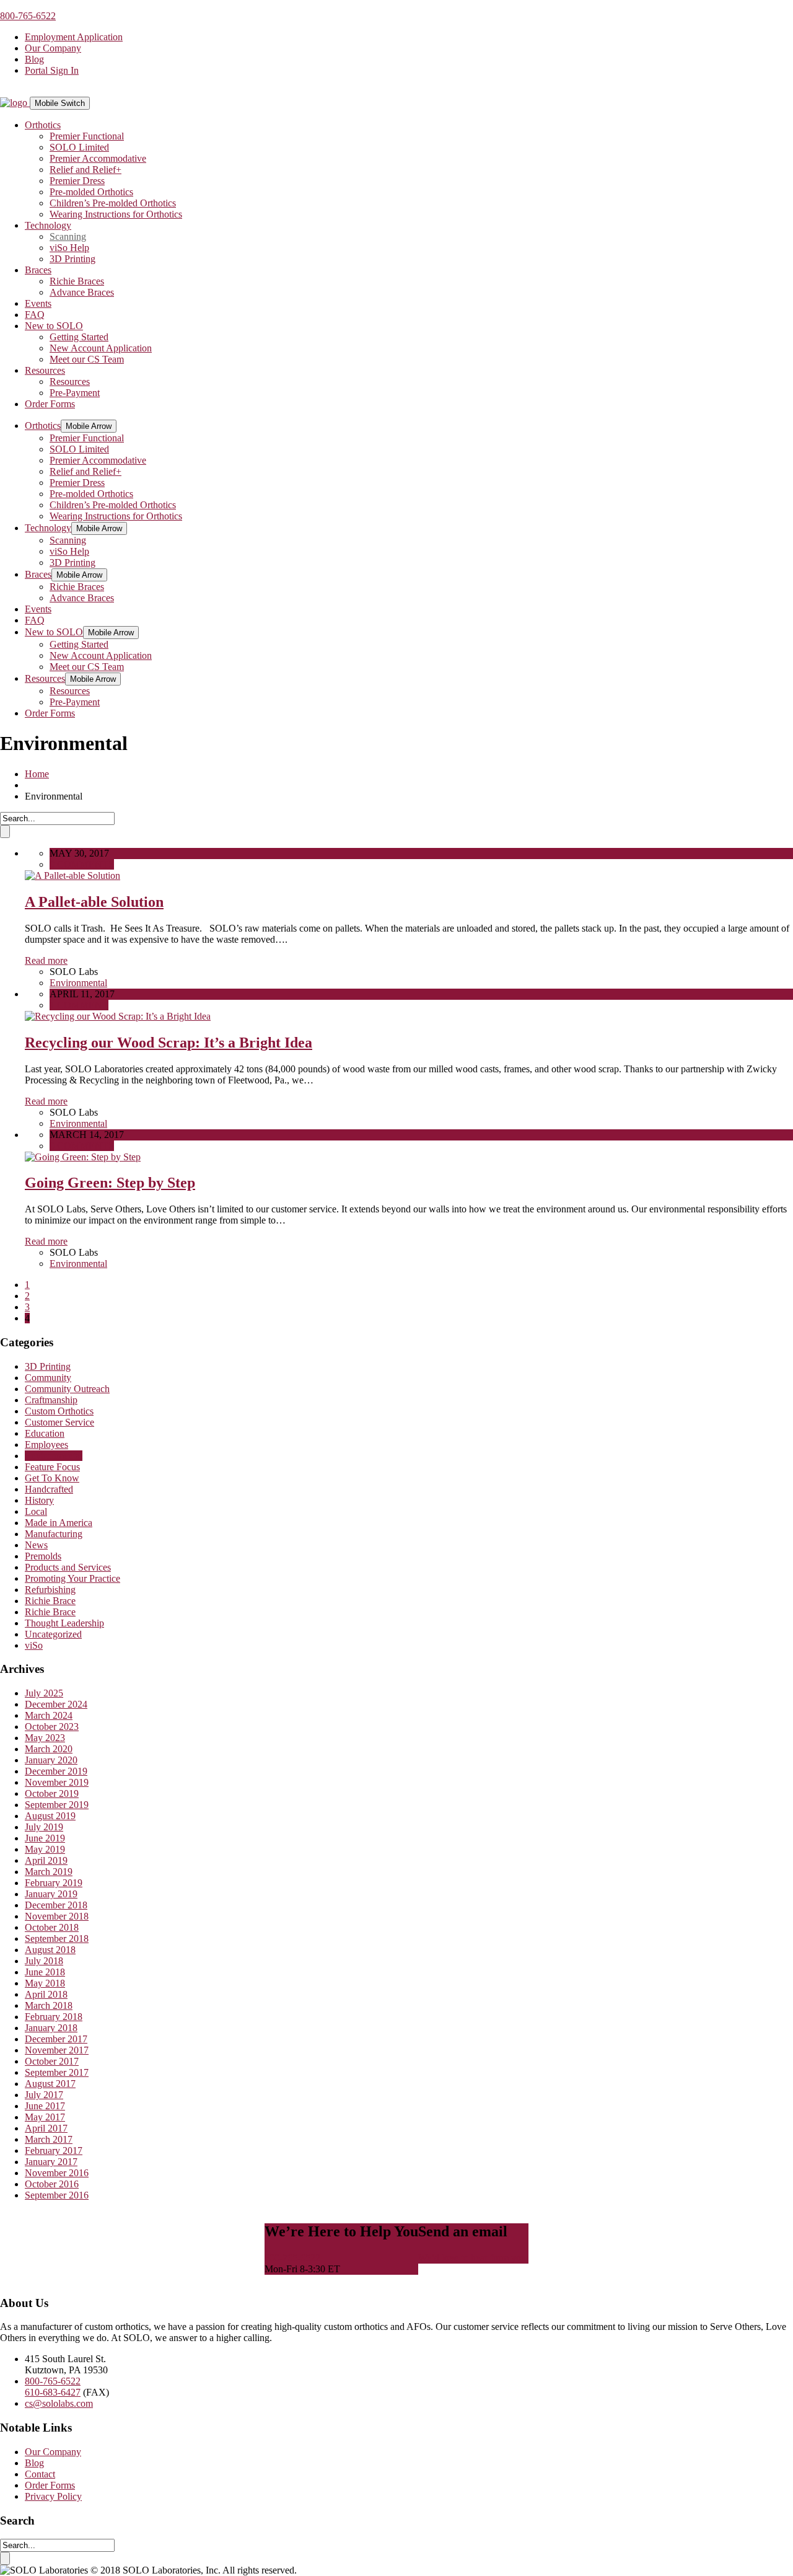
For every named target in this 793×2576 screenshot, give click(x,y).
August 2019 (50, 1816)
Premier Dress (77, 181)
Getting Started (79, 337)
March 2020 (49, 1749)
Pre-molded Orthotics (91, 192)
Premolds (43, 1556)
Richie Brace (50, 1601)
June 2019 (45, 1838)
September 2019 (57, 1805)
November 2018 (57, 1916)
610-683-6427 (53, 2392)
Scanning (68, 236)
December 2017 (56, 2039)
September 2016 (57, 2195)
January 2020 (51, 1760)
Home (37, 774)
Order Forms (50, 404)
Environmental (78, 983)
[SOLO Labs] (15, 103)
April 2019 (46, 1860)
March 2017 (49, 2139)
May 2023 (45, 1738)
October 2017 (52, 2061)
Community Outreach (67, 1389)
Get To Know (52, 1478)
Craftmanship (51, 1400)
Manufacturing (54, 1534)
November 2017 (57, 2050)
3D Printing (72, 259)
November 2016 (57, 2173)
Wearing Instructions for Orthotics (116, 214)
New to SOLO (54, 326)
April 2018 (46, 1994)
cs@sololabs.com (59, 2403)
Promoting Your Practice (72, 1578)
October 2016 (52, 2184)
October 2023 (52, 1727)
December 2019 (56, 1771)
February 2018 (54, 2017)
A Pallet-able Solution (94, 902)
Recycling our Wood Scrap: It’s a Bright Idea (169, 1043)
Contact (40, 2474)
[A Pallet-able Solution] (72, 876)
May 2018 (45, 1983)
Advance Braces (82, 292)
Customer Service (59, 1422)
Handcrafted (49, 1489)
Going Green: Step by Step (110, 1183)
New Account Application (101, 348)
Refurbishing (50, 1590)
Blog (34, 59)
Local (36, 1511)
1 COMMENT (79, 1005)
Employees (46, 1445)
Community (48, 1378)
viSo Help (69, 248)
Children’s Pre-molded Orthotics (113, 203)
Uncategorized (53, 1634)
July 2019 (44, 1827)
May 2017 (45, 2117)
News (36, 1545)
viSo (34, 1645)
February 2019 (54, 1883)
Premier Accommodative (98, 158)
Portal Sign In (52, 70)
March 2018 (49, 2005)
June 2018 (45, 1972)
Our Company (53, 48)
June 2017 (45, 2106)
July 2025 (44, 1693)
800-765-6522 (28, 16)
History (39, 1500)
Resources (45, 370)
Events (38, 303)
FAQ (35, 315)
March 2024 (49, 1715)
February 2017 (54, 2150)
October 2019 (52, 1793)
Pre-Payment (75, 393)
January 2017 (51, 2162)
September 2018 (57, 1939)
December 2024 (56, 1704)
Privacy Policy (53, 2496)
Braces (38, 270)
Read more (46, 960)
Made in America (59, 1523)
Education (45, 1433)
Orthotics (43, 125)
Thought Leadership (64, 1623)
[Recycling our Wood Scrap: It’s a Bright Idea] (118, 1016)
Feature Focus (52, 1467)
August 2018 (50, 1950)
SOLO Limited (79, 147)
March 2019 (49, 1872)
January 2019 (51, 1894)
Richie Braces (77, 281)
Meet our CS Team (87, 359)
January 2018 (51, 2028)
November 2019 (57, 1782)
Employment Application (74, 37)
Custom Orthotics (59, 1411)
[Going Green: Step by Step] (83, 1157)
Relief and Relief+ (85, 170)
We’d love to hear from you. (473, 2258)
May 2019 (45, 1849)
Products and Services (68, 1567)
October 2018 (52, 1927)
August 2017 (50, 2084)
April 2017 (46, 2128)
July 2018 (44, 1961)
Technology (48, 225)
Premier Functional (87, 136)
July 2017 (44, 2095)
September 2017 (57, 2072)
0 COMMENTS (82, 864)
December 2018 (56, 1905)
